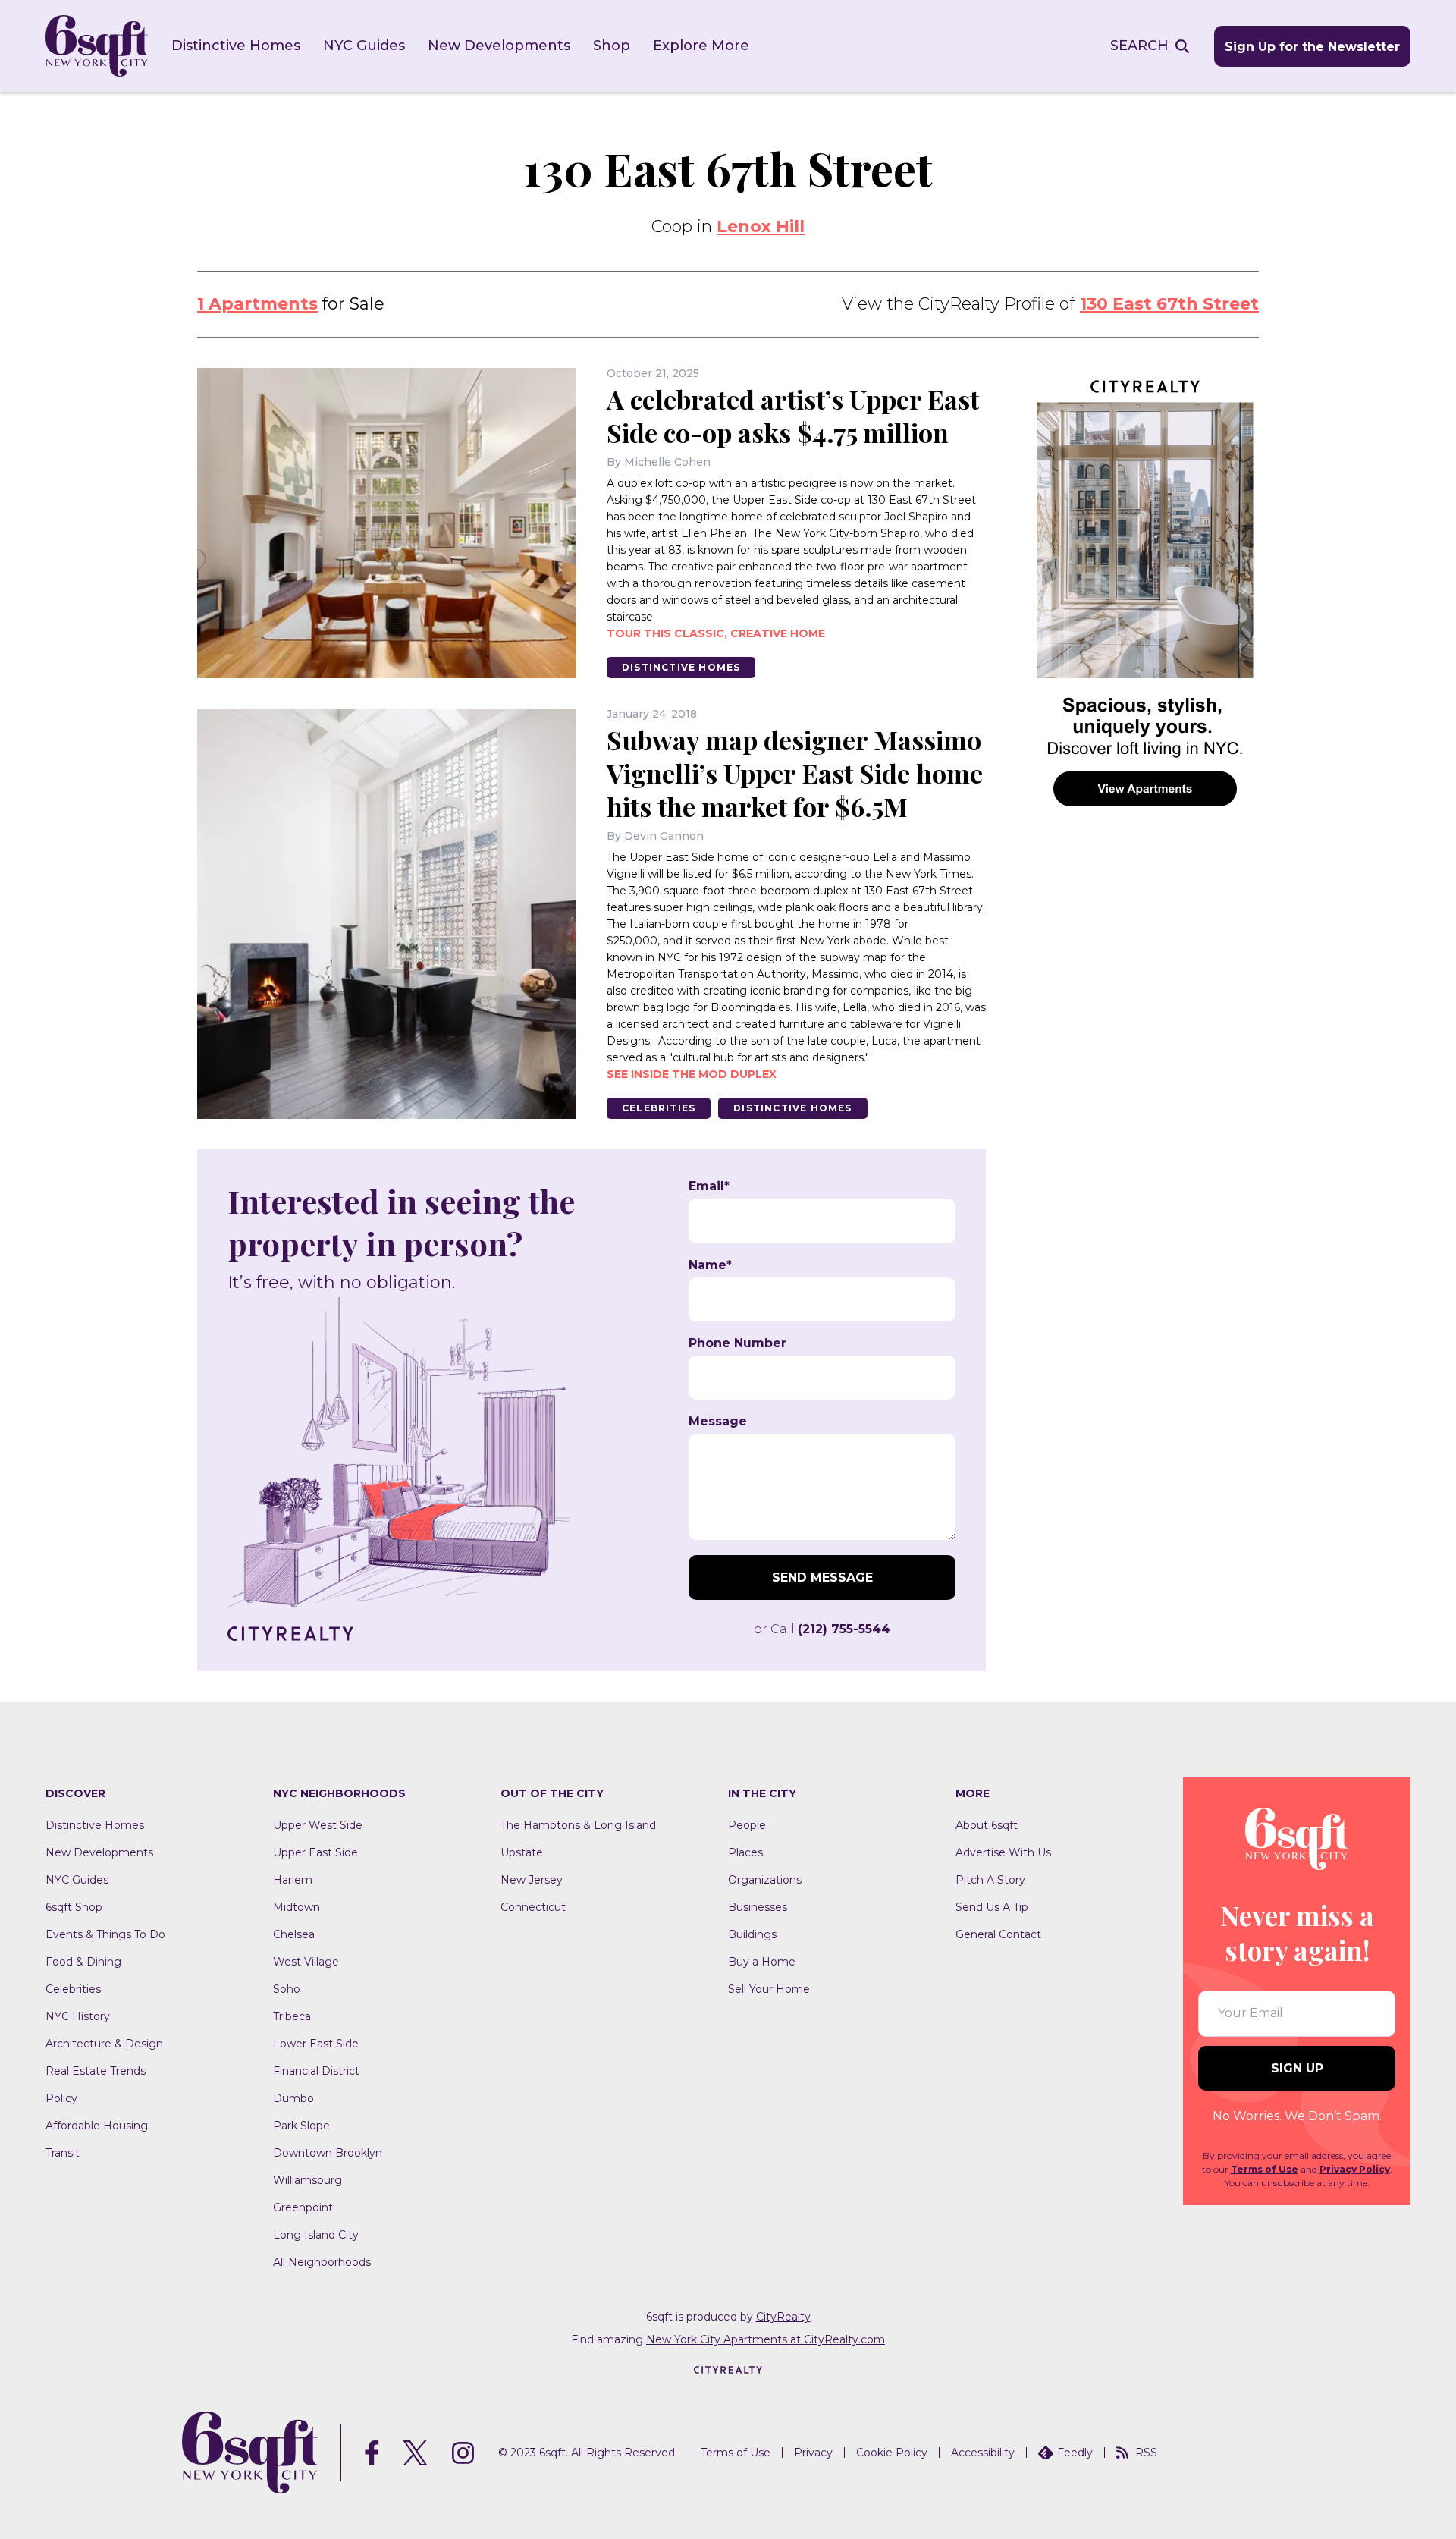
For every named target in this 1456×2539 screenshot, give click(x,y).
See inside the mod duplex (692, 1074)
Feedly (1075, 2453)
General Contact (998, 1934)
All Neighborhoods (322, 2262)
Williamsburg (308, 2180)
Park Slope (301, 2126)
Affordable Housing (97, 2126)
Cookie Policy (892, 2453)
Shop (612, 46)
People (747, 1825)
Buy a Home (762, 1962)
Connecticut (533, 1907)
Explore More (701, 46)
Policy (61, 2098)
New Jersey (532, 1880)
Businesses (758, 1907)
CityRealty (783, 2317)
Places (745, 1852)
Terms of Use (1265, 2169)
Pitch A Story (990, 1880)
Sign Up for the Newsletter (1312, 47)
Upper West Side (318, 1825)
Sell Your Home (769, 1989)
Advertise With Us (1003, 1852)
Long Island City (316, 2235)
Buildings (752, 1934)
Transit (63, 2153)
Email (709, 1186)
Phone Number (737, 1343)
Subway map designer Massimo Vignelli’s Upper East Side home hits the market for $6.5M (795, 773)
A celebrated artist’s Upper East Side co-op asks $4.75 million (793, 416)
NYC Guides (364, 46)
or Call (822, 1629)
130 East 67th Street (1169, 304)
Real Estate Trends (96, 2071)
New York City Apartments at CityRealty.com (766, 2339)
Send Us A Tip (992, 1907)
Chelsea (294, 1934)
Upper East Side (315, 1852)
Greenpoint (303, 2207)
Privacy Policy (1355, 2169)
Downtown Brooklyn (328, 2153)
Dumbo (293, 2098)
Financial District (316, 2071)
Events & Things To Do (105, 1934)
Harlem (293, 1880)
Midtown (297, 1907)
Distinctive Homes (236, 46)
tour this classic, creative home (716, 633)
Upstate (522, 1852)
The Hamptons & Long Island (578, 1825)
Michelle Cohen (667, 462)
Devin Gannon (664, 836)
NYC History (78, 2016)
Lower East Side (316, 2044)
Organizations (765, 1880)
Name (710, 1265)
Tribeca (292, 2016)
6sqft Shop (74, 1907)
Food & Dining (83, 1962)
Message (718, 1422)
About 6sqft (987, 1825)
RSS (1146, 2453)
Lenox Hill (761, 226)
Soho (287, 1989)
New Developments (499, 46)
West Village (306, 1962)
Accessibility (983, 2453)
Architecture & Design (104, 2044)
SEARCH (1139, 46)
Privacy (813, 2453)
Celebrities (659, 1108)
